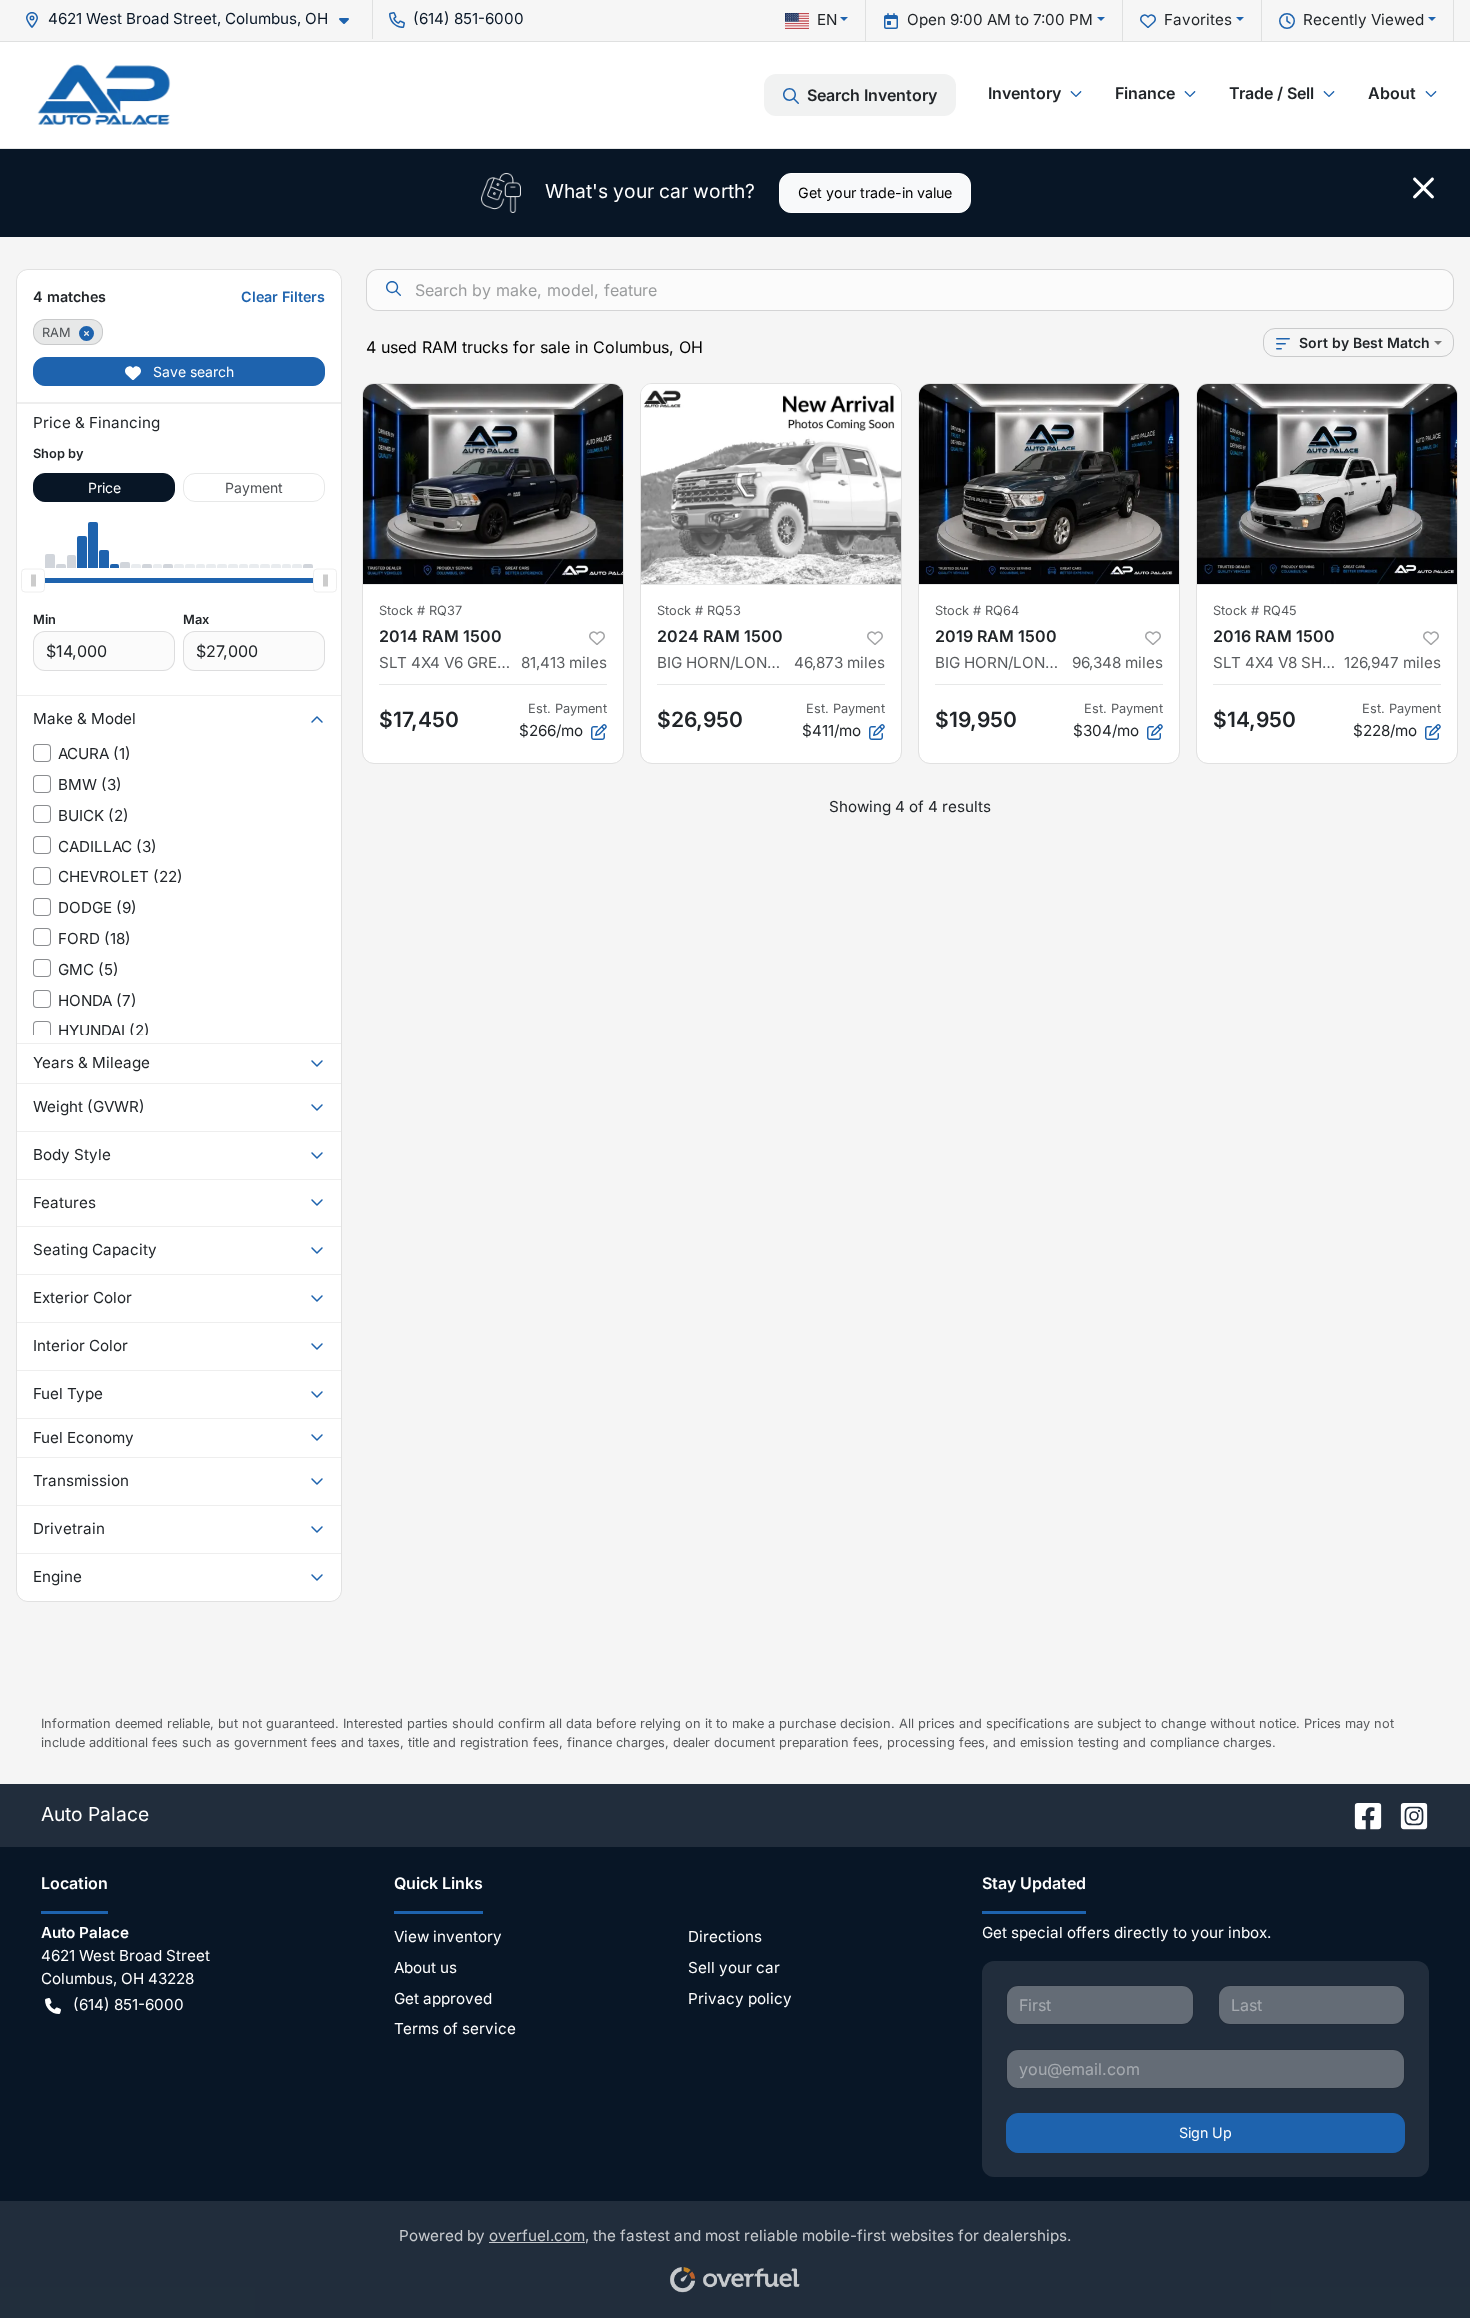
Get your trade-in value (875, 192)
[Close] (1423, 188)
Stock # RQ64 (977, 610)
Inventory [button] (1024, 93)
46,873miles (839, 662)
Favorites (1198, 19)
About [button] (1392, 93)
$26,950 (700, 719)
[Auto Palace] (104, 94)
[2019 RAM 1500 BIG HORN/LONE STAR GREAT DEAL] (1049, 484)
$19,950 (976, 719)
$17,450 (419, 719)
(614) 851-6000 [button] (468, 18)
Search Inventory (872, 95)
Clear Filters (283, 296)
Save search (191, 371)
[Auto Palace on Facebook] (1360, 1814)
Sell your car (734, 1967)
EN (827, 19)
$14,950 (1254, 719)
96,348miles (1117, 662)
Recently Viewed (1363, 19)
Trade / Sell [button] (1271, 93)
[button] (194, 19)
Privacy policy (740, 1998)
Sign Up (1205, 2132)
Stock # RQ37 (420, 610)
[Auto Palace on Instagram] (1406, 1814)
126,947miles (1392, 662)
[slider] (33, 580)
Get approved (443, 1998)
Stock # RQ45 (1255, 610)
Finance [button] (1145, 93)
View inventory (448, 1936)
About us (425, 1967)
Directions (725, 1936)
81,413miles (564, 662)
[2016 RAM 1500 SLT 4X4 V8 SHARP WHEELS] (1327, 484)
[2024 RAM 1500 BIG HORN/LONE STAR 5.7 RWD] (771, 484)
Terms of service (455, 2028)
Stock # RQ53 (699, 610)
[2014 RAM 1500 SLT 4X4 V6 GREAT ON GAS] (493, 484)
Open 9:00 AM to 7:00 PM (1000, 19)
